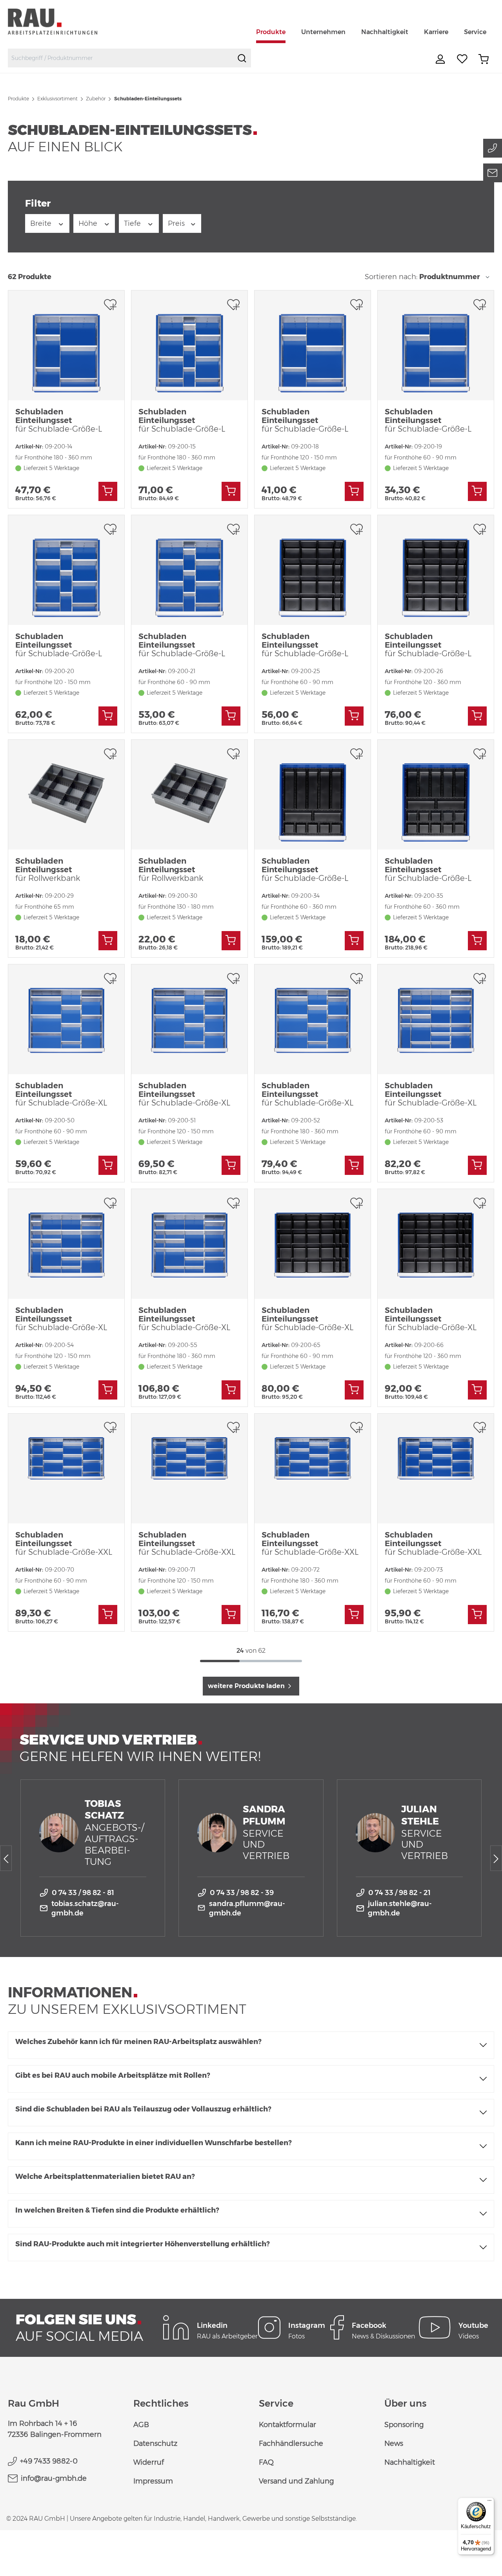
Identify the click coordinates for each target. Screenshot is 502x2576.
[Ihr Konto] (441, 59)
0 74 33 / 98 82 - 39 (242, 1893)
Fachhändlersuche (291, 2443)
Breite (42, 223)
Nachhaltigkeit (410, 2462)
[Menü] (489, 2502)
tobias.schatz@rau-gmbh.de (85, 1908)
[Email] (493, 173)
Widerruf (149, 2462)
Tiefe (133, 223)
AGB (141, 2425)
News (394, 2443)
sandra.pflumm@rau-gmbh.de (247, 1908)
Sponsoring (404, 2425)
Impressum (153, 2481)
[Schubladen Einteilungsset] (66, 345)
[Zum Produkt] (108, 491)
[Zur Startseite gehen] (62, 21)
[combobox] (121, 58)
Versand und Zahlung (296, 2481)
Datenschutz (155, 2443)
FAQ (266, 2462)
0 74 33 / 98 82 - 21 (399, 1893)
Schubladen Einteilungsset (59, 420)
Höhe (89, 223)
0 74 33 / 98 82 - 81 (83, 1893)
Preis (177, 223)
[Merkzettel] (462, 59)
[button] (251, 2045)
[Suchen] (242, 58)
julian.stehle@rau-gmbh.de (400, 1908)
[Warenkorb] (484, 59)
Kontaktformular (287, 2425)
